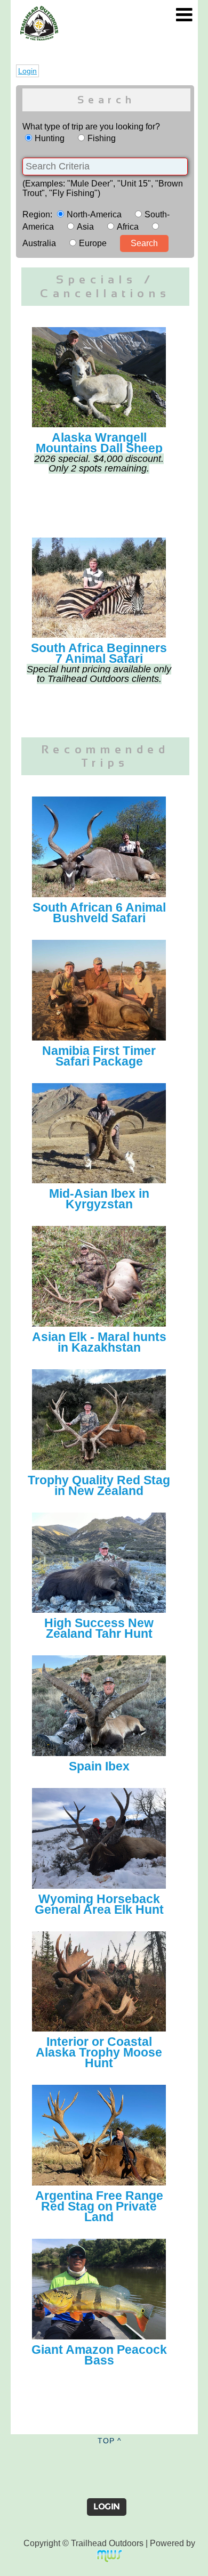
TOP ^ (110, 2441)
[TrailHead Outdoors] (39, 12)
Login (27, 71)
